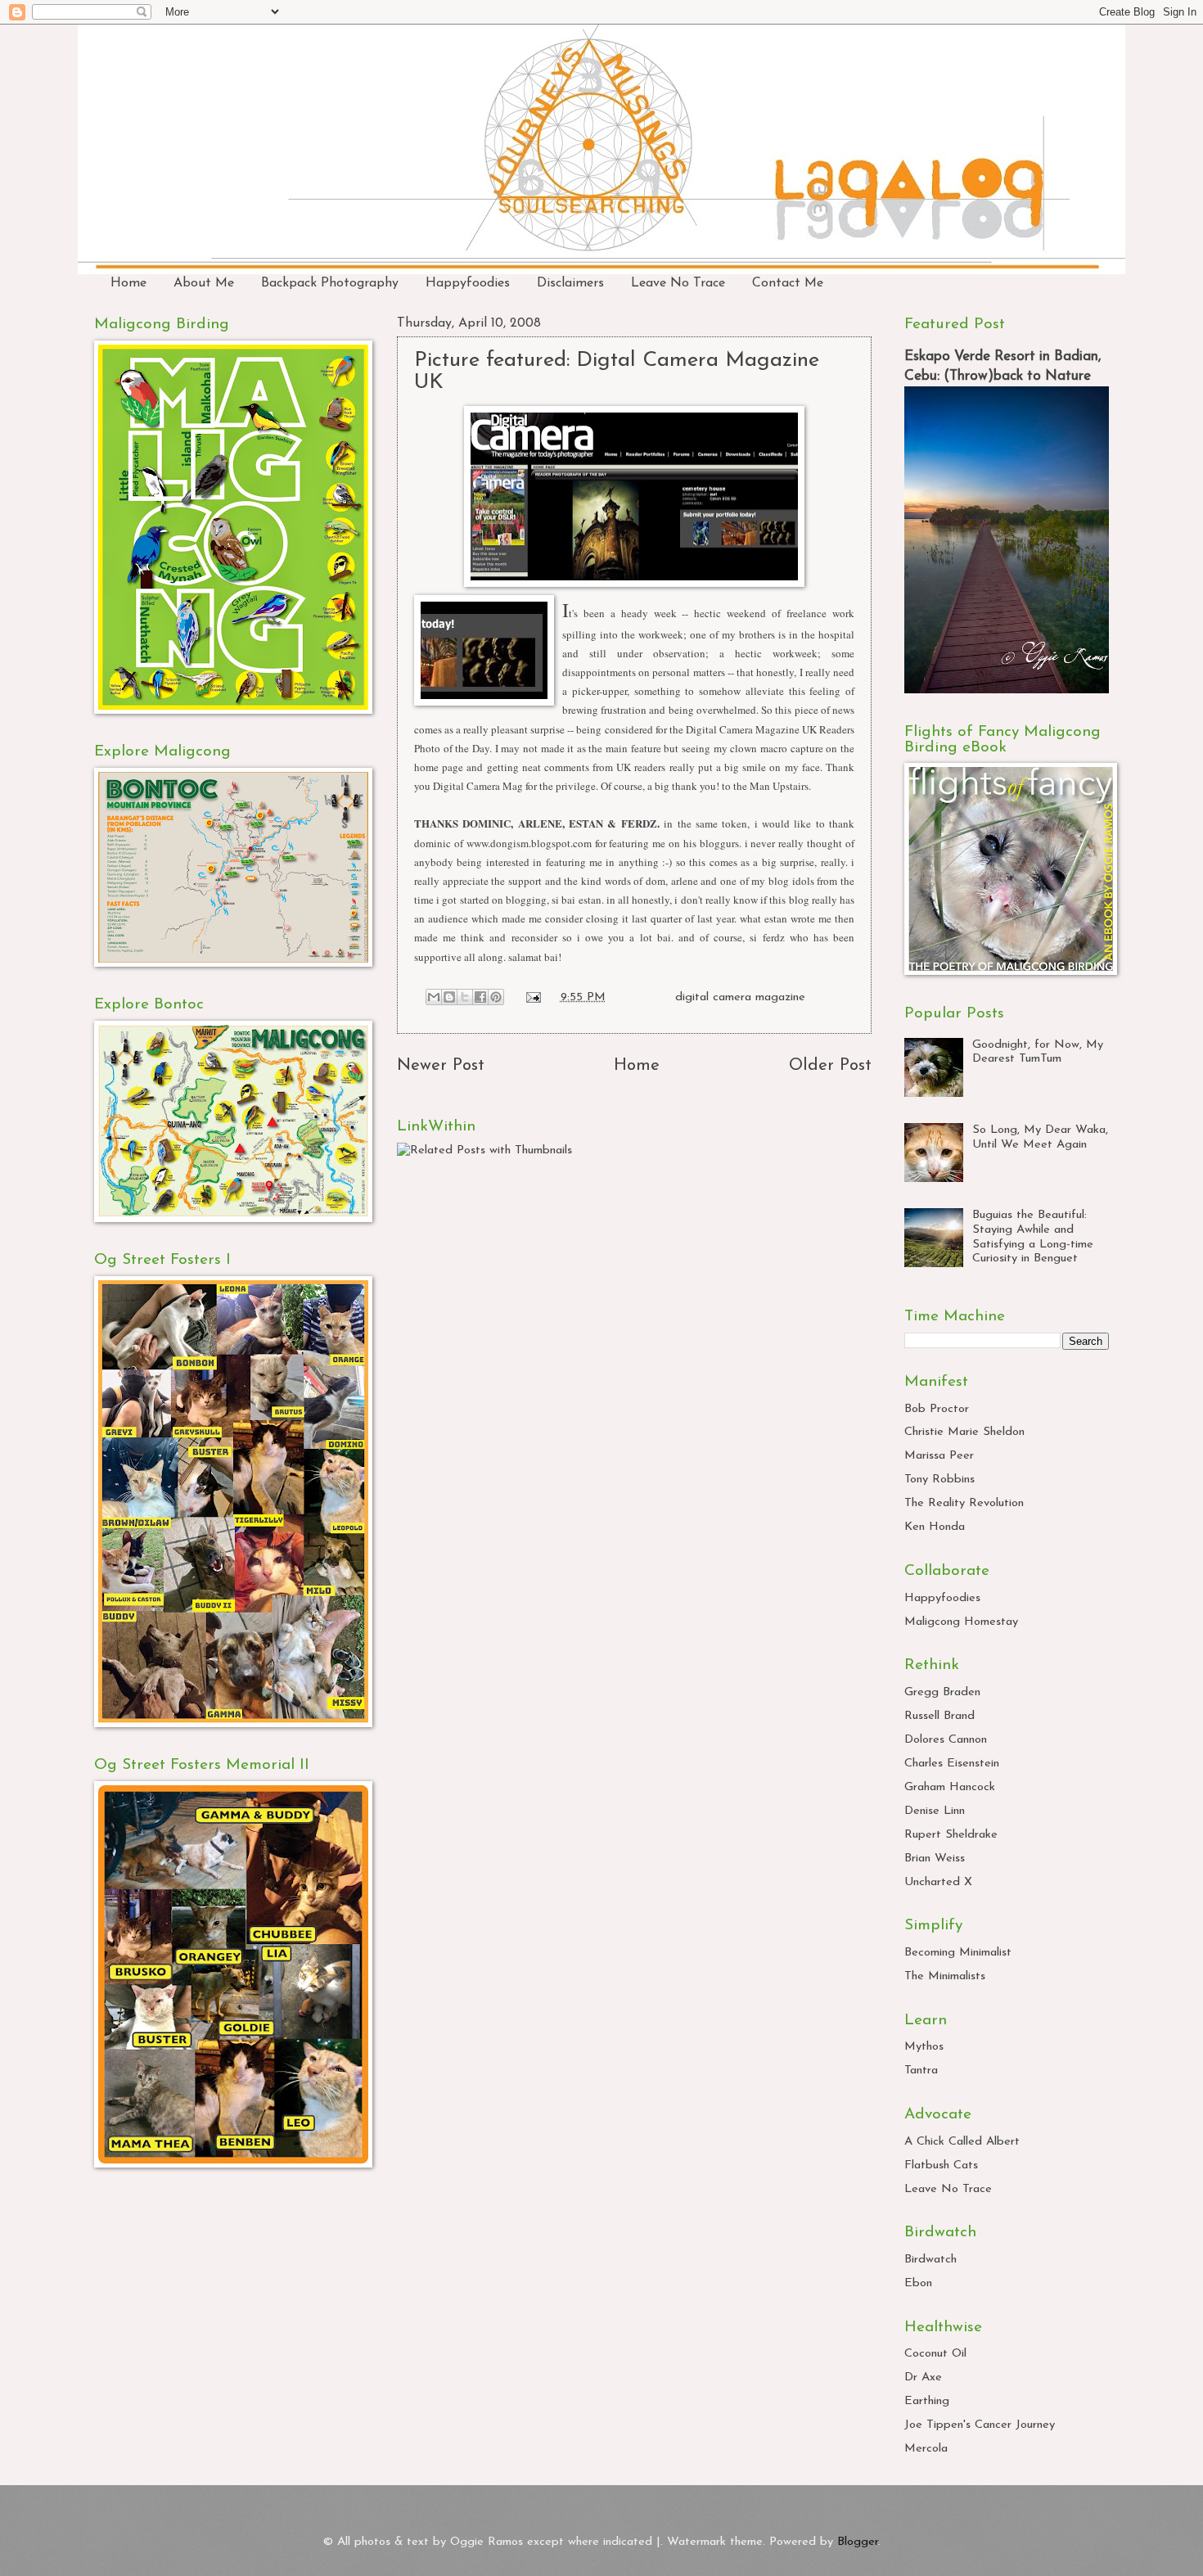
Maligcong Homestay (961, 1622)
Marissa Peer (939, 1456)
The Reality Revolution (964, 1503)
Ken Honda (935, 1527)
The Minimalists (945, 1976)
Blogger (858, 2542)
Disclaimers (570, 283)
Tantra (921, 2071)
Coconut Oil (935, 2354)
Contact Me (788, 283)
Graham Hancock (950, 1787)
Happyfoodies (468, 283)
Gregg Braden (942, 1692)
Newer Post (441, 1066)
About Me (204, 283)
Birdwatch (930, 2260)
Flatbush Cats (941, 2165)
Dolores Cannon (946, 1740)
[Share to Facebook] (480, 997)
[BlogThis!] (449, 997)
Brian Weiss (935, 1859)
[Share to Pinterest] (496, 997)
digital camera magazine (740, 997)
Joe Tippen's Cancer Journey (980, 2425)
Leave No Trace (678, 283)
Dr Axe (923, 2377)
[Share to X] (465, 997)
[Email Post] (532, 997)
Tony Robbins (939, 1480)
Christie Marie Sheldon (964, 1432)
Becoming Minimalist (958, 1953)
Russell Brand (939, 1716)
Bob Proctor (937, 1409)
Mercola (926, 2449)
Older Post (830, 1066)
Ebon (918, 2283)
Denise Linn (935, 1811)
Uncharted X (938, 1882)
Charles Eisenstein (952, 1764)
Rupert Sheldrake (951, 1835)
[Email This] (434, 997)
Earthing (927, 2401)
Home (128, 283)
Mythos (924, 2047)
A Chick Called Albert (962, 2142)
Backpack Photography (330, 283)
